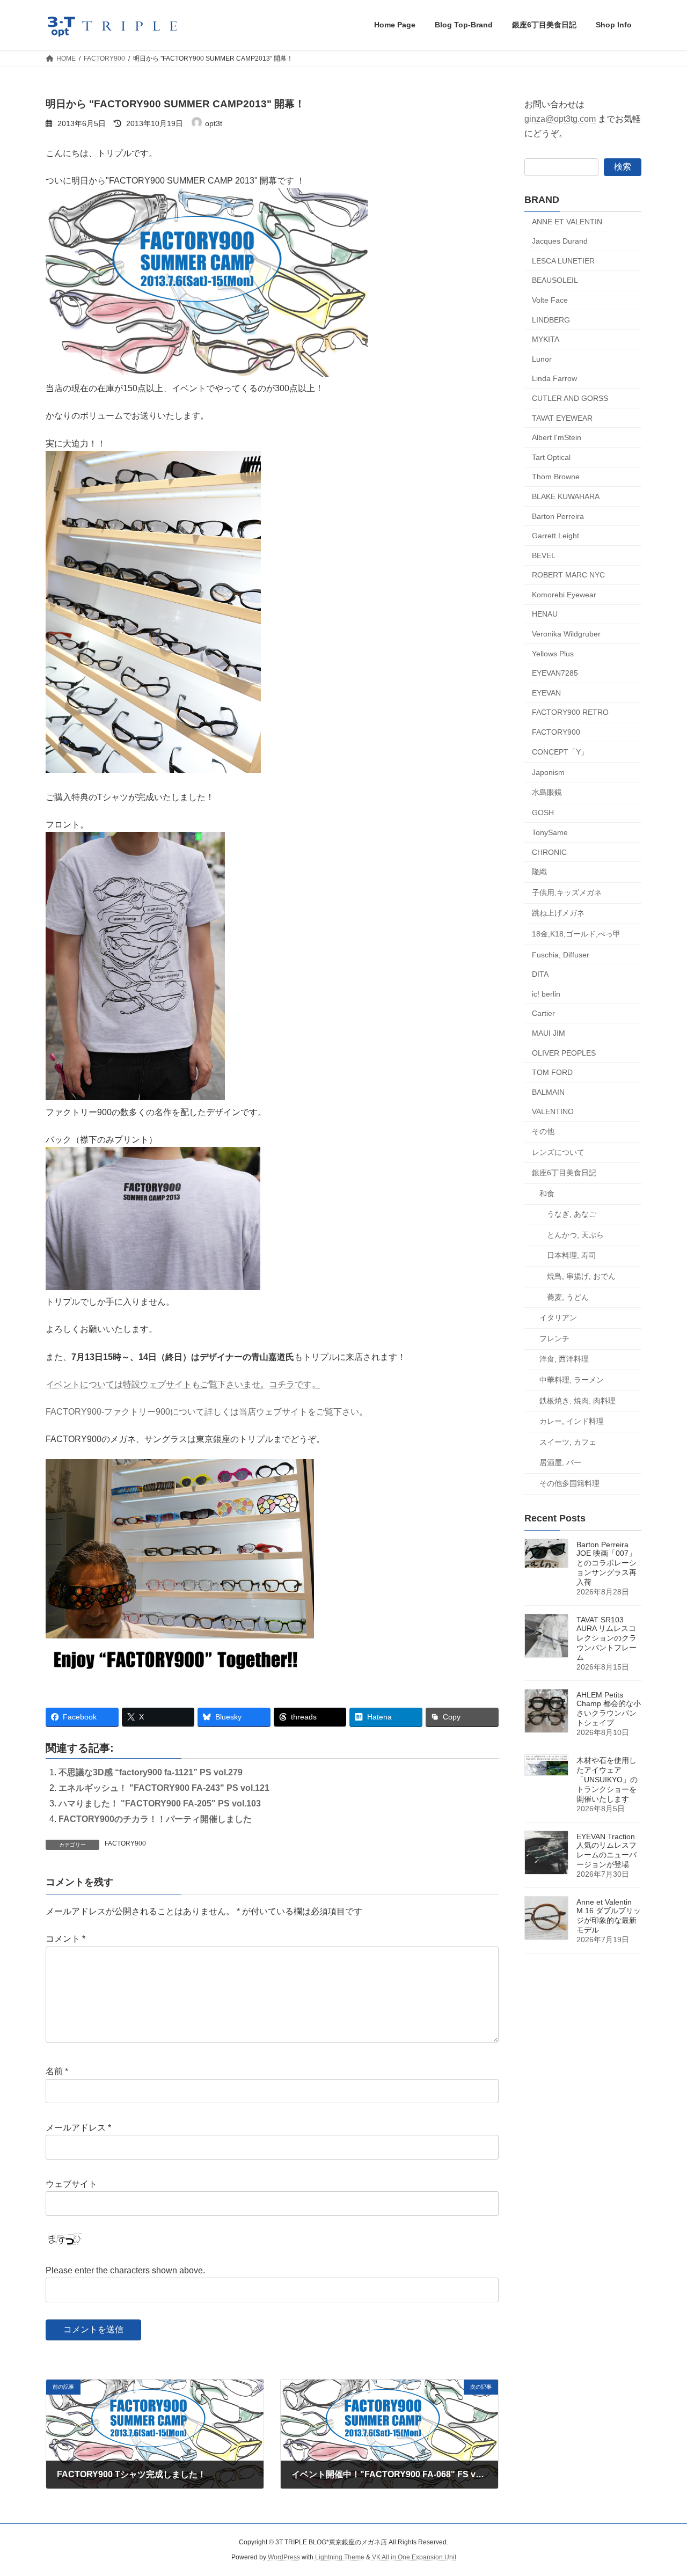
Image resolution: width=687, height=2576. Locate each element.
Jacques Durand (560, 241)
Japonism (548, 772)
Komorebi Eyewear (564, 594)
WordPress (284, 2558)
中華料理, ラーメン (572, 1380)
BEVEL (544, 555)
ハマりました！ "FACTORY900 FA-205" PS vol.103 (160, 1803)
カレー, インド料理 (572, 1421)
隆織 (539, 872)
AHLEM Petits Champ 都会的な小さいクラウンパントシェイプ (609, 1709)
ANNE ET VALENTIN (567, 221)
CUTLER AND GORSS (570, 398)
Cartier (543, 1013)
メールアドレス (78, 2128)
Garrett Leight (556, 536)
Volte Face (550, 300)
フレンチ (554, 1338)
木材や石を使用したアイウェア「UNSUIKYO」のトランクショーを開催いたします (607, 1780)
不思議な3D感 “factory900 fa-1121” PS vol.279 (151, 1772)
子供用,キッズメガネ (567, 892)
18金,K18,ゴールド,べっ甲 (576, 934)
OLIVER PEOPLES (564, 1052)
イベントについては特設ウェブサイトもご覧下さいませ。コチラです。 (183, 1384)
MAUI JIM (549, 1033)
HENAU (545, 614)
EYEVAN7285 (555, 673)
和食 (547, 1193)
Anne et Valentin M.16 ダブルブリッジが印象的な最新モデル (609, 1916)
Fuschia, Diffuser (561, 954)
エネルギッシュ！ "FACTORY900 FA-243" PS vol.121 (164, 1788)
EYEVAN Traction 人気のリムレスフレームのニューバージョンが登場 (606, 1850)
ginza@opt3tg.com (560, 119)
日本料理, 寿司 (572, 1255)
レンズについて (558, 1152)
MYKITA (546, 339)
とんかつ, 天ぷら (575, 1234)
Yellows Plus (553, 653)
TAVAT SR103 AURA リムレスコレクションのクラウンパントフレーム (606, 1638)
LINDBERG (551, 319)
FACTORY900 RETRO (570, 712)
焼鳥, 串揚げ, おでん (581, 1276)
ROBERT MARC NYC (568, 575)
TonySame (550, 832)
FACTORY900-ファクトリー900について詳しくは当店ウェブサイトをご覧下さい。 (207, 1412)
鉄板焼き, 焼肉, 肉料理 (578, 1400)
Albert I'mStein (557, 437)
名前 (57, 2072)
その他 (543, 1131)
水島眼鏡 (547, 792)
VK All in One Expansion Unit (414, 2558)
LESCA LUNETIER (563, 260)
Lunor (542, 358)
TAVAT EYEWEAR (562, 418)
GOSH (543, 813)
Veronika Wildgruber (566, 634)
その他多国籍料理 (569, 1483)
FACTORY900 (125, 1843)
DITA (540, 974)
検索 (623, 166)
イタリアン (558, 1318)
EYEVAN (546, 692)
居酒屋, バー (560, 1462)
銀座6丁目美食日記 (564, 1173)
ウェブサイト (71, 2184)
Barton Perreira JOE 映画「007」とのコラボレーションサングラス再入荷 (606, 1563)
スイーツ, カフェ (568, 1441)
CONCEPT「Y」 (560, 751)
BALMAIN (548, 1092)
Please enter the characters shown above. (125, 2270)
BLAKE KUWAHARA (566, 496)
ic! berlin (546, 993)
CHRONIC (549, 852)
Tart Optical (551, 457)
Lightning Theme (340, 2558)
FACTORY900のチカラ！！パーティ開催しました (155, 1819)
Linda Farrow (554, 378)
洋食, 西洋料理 (564, 1359)
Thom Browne (556, 477)
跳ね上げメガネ (558, 913)
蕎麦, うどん (568, 1297)
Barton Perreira (558, 516)
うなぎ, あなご (572, 1214)
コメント (65, 1939)
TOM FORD (552, 1072)
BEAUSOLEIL (555, 280)
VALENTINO (553, 1111)
